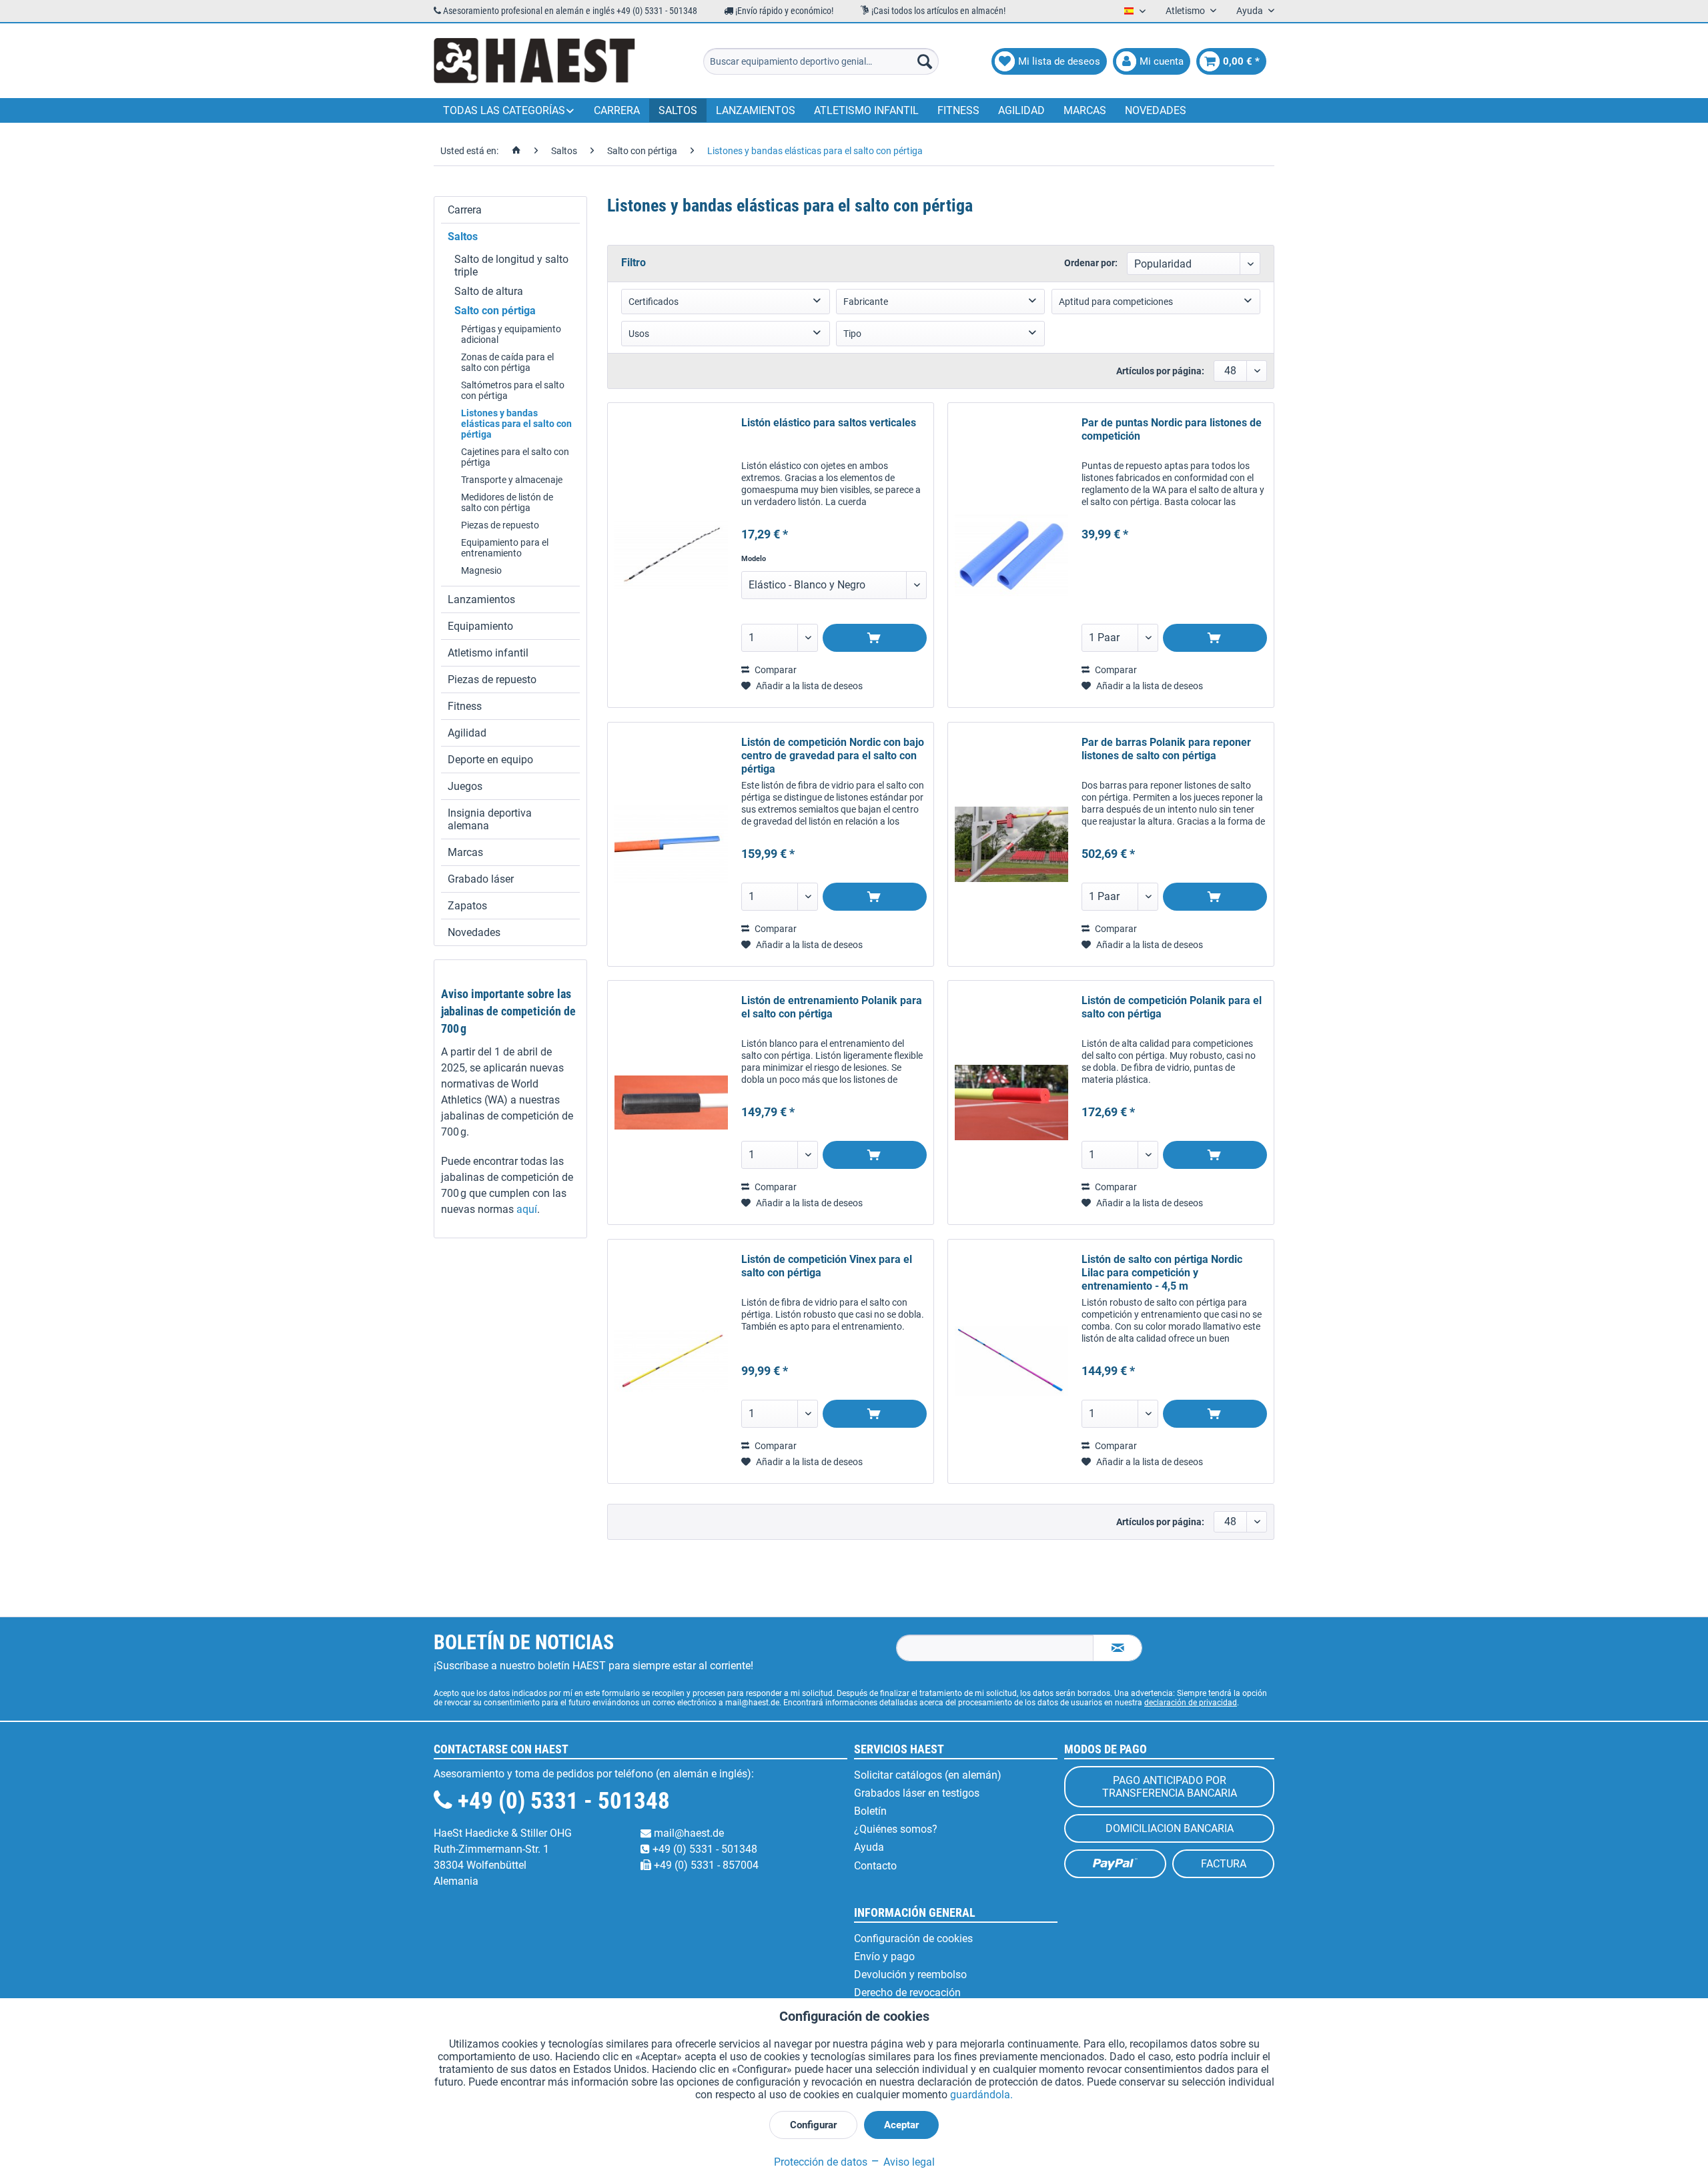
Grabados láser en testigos (917, 1793)
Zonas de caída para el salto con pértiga (507, 362)
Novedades (474, 932)
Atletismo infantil (488, 653)
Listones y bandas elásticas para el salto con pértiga (516, 424)
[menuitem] (821, 61)
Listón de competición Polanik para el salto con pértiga (1172, 1007)
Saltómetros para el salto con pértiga (513, 390)
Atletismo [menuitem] (1186, 11)
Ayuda (869, 1847)
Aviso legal (908, 2162)
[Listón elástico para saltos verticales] (671, 555)
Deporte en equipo (490, 760)
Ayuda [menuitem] (1251, 11)
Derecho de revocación (907, 1993)
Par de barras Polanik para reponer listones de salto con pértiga (1166, 749)
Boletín (870, 1811)
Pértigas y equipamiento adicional (511, 334)
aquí (527, 1209)
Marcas (465, 852)
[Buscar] (925, 61)
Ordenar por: (1091, 263)
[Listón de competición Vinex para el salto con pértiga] (671, 1361)
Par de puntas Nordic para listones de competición (1172, 429)
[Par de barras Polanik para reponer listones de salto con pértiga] (1011, 844)
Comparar (775, 670)
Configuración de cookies (913, 1938)
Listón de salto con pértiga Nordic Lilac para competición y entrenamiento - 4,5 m (1162, 1273)
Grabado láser (481, 879)
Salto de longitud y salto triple (511, 266)
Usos (639, 334)
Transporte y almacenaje (512, 480)
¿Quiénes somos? (896, 1829)
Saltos (463, 237)
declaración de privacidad (1191, 1703)
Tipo (852, 334)
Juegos (465, 786)
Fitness (465, 706)
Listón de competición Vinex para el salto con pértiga (827, 1266)
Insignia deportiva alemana (490, 819)
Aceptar (901, 2125)
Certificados (654, 302)
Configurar (813, 2125)
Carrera (465, 210)
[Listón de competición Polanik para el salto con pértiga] (1011, 1103)
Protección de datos (821, 2162)
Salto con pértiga (495, 311)
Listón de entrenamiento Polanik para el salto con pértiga (832, 1007)
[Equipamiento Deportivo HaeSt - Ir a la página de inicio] (534, 61)
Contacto (875, 1866)
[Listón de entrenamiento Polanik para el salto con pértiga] (671, 1103)
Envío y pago (884, 1956)
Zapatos (467, 906)
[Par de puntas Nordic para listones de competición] (1011, 555)
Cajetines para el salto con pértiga (515, 457)
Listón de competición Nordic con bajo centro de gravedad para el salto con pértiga (833, 756)
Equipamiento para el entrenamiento (505, 548)
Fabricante (866, 302)
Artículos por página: (1160, 371)
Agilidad (467, 733)
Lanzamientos (481, 599)
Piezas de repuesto (500, 525)
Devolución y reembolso (910, 1975)
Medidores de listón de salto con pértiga (507, 502)
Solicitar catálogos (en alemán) (928, 1775)
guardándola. (981, 2095)
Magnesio (481, 570)
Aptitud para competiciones (1116, 302)
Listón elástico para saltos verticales (829, 423)
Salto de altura (489, 291)
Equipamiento (480, 626)
